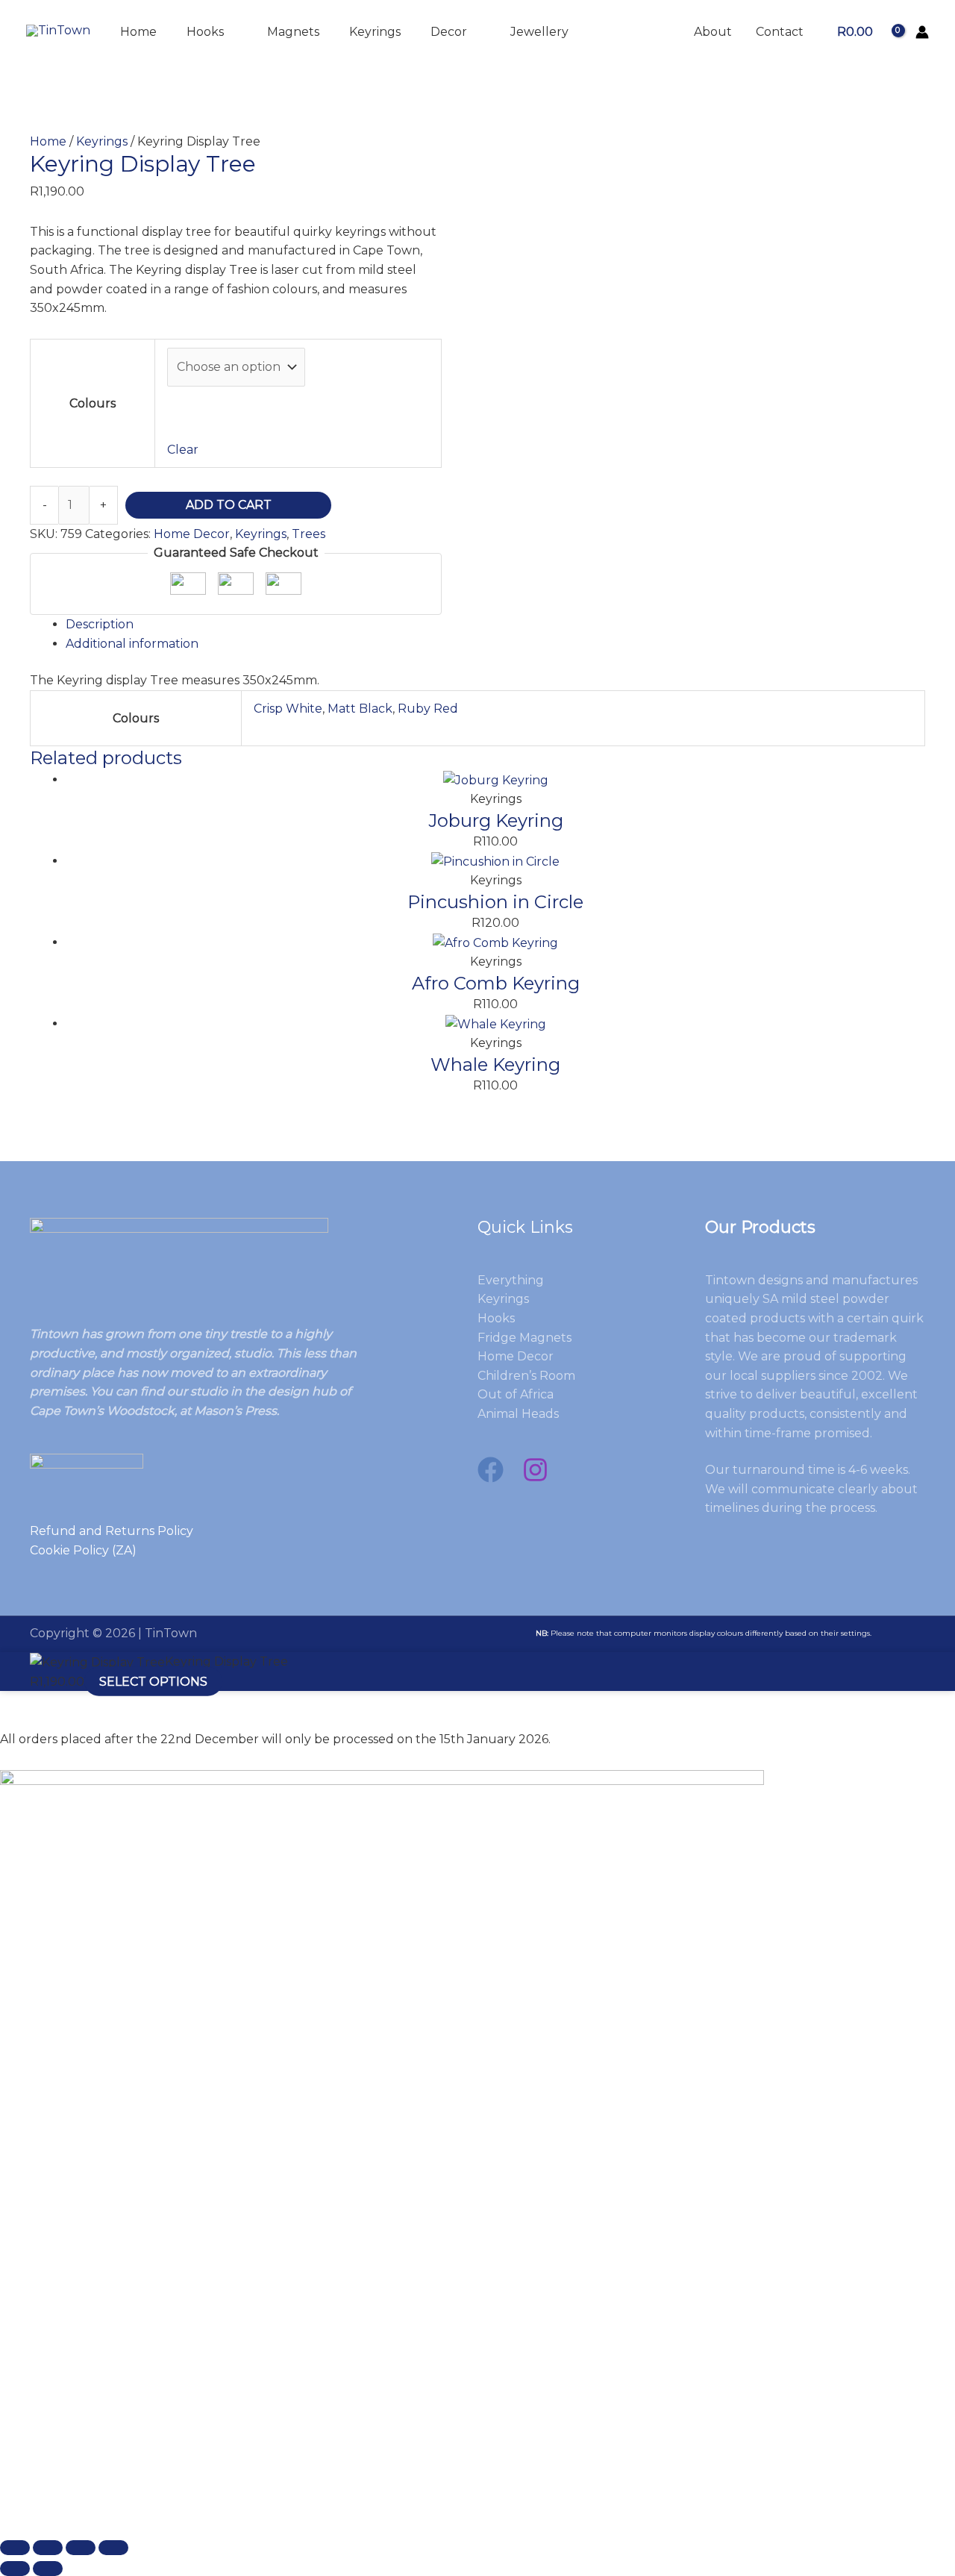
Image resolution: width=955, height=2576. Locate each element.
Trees (309, 534)
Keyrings (375, 32)
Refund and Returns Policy (112, 1531)
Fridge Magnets (525, 1338)
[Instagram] (535, 1470)
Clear (183, 450)
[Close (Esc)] (113, 2548)
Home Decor (192, 534)
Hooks (205, 32)
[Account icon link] (922, 32)
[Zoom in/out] (15, 2548)
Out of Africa (516, 1394)
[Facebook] (491, 1470)
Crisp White (288, 709)
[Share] (81, 2548)
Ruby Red (428, 709)
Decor (449, 32)
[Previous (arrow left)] (15, 2569)
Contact (780, 32)
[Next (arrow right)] (48, 2569)
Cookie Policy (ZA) (83, 1550)
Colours (93, 403)
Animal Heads (518, 1414)
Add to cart (229, 505)
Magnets (293, 32)
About (713, 32)
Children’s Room (526, 1376)
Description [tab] (100, 624)
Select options (153, 1682)
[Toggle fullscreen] (48, 2548)
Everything (511, 1280)
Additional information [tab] (132, 644)
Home (138, 32)
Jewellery (539, 32)
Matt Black (360, 709)
